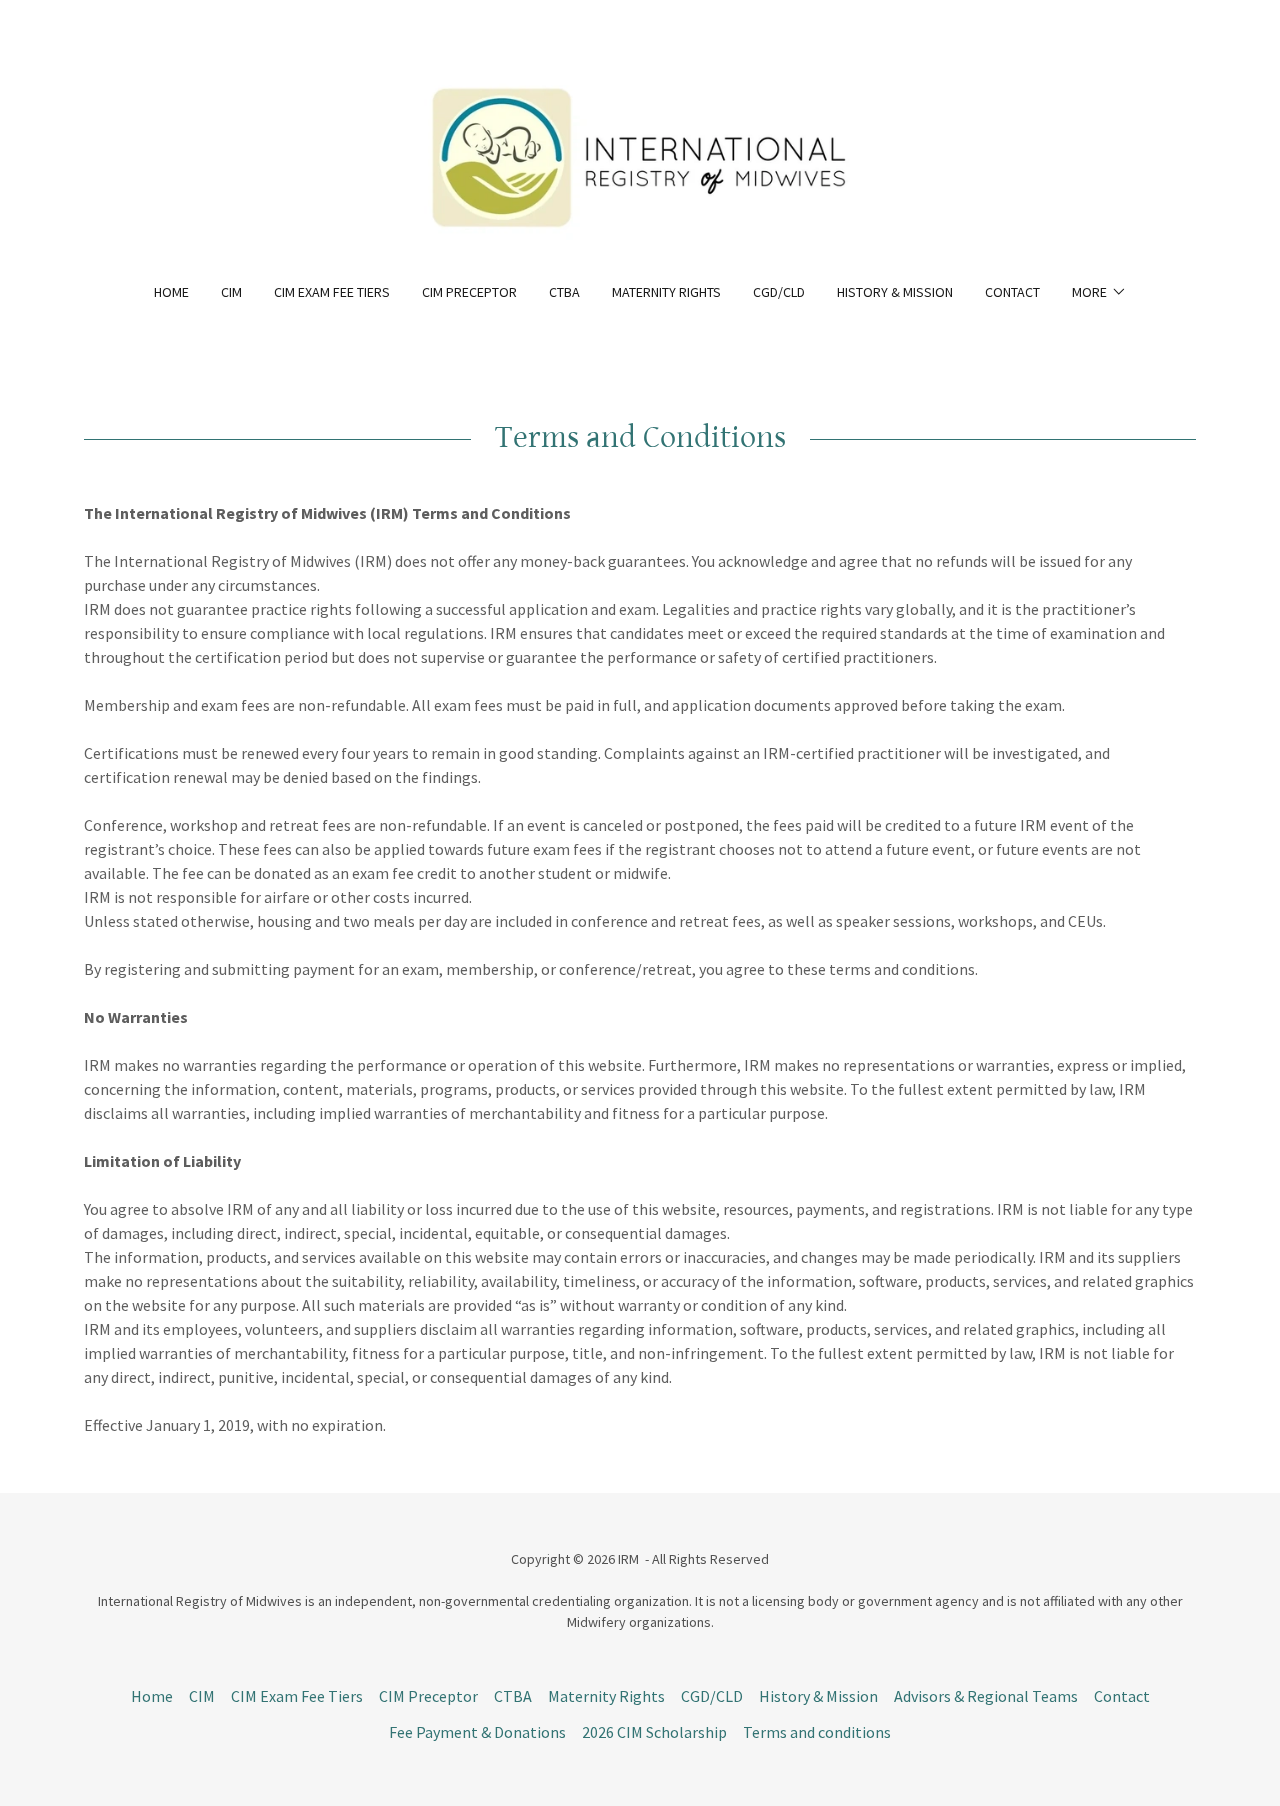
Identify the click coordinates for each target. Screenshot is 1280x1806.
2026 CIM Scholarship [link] (654, 1732)
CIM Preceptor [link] (469, 292)
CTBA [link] (564, 292)
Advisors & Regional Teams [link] (986, 1696)
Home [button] (152, 1696)
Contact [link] (1012, 292)
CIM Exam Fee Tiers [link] (332, 292)
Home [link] (171, 292)
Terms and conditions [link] (817, 1732)
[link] (640, 154)
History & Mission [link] (895, 292)
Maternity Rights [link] (666, 292)
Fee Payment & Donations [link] (477, 1732)
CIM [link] (231, 292)
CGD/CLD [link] (779, 292)
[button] (1099, 292)
